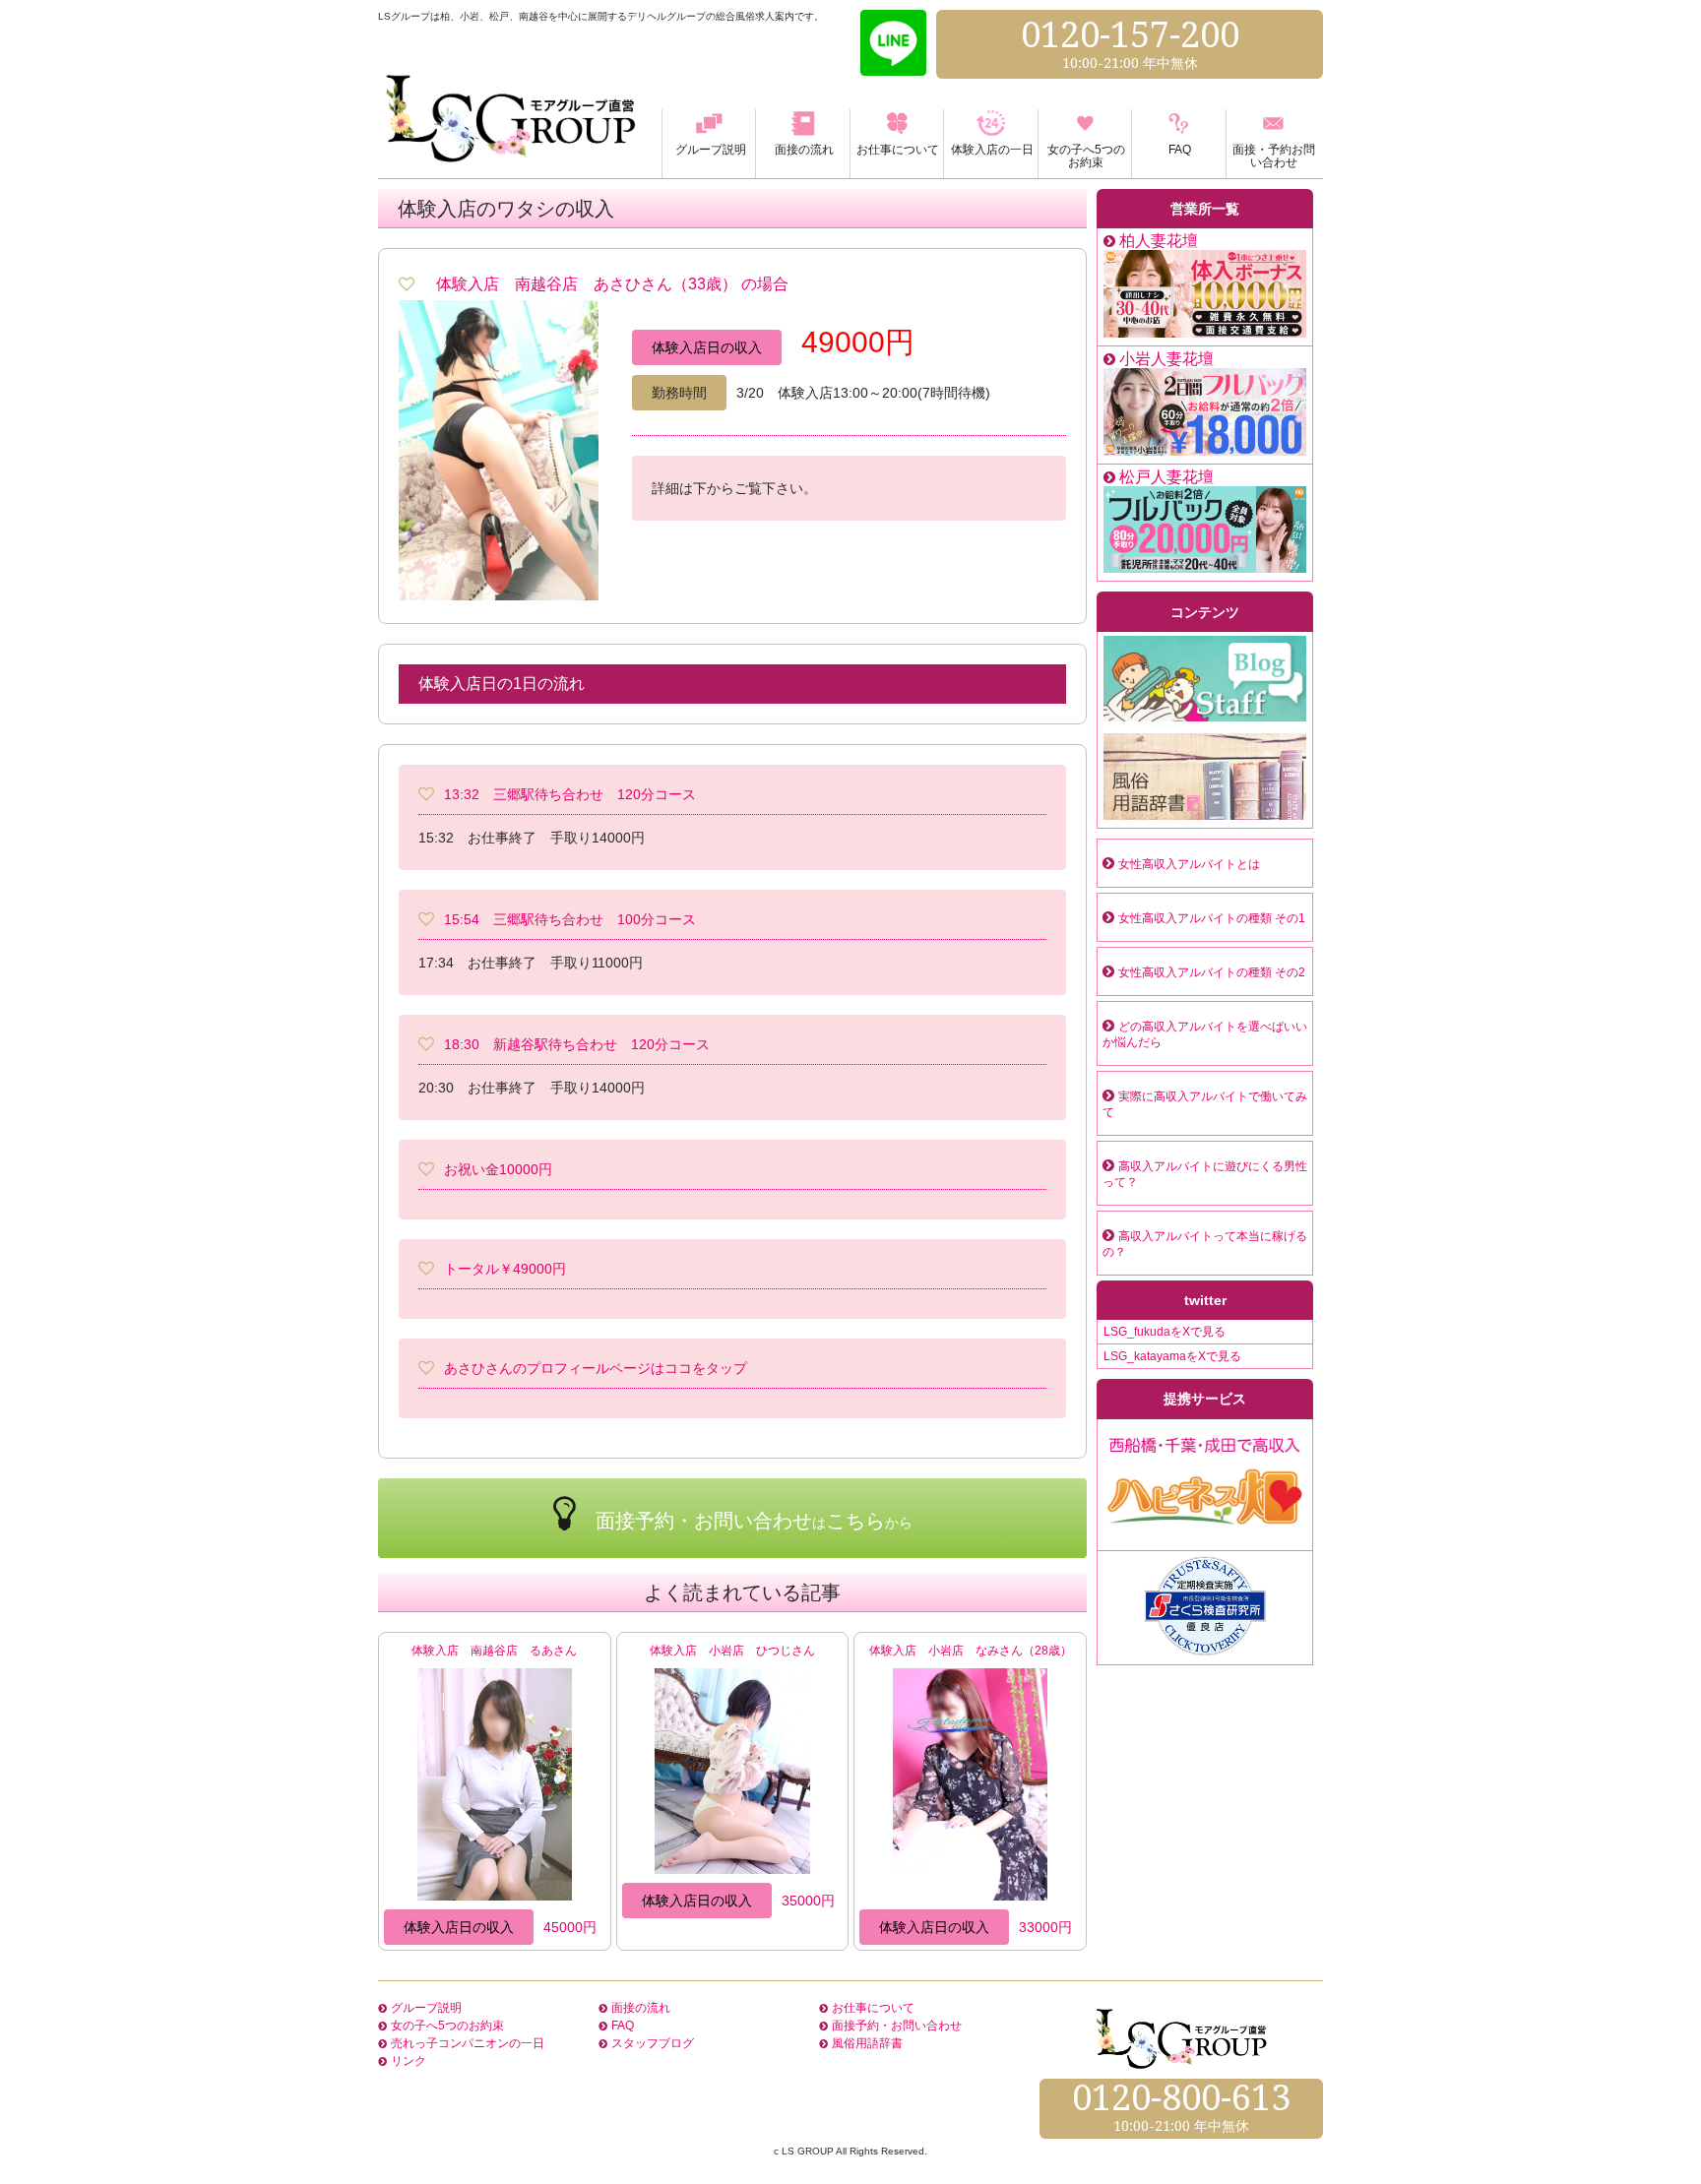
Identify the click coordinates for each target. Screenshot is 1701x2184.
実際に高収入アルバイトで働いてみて (1205, 1104)
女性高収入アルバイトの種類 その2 (1212, 972)
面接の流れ (641, 2008)
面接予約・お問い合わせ (897, 2026)
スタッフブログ (653, 2043)
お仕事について (873, 2008)
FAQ (623, 2026)
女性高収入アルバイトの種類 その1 (1212, 918)
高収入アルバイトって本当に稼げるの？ (1205, 1244)
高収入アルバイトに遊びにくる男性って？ (1205, 1174)
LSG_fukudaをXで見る (1165, 1332)
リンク (409, 2061)
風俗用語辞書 (867, 2043)
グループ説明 (426, 2008)
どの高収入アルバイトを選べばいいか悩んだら (1205, 1034)
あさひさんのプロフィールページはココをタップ (596, 1368)
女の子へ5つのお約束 (447, 2026)
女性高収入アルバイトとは (1189, 864)
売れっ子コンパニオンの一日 (468, 2043)
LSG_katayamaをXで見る (1172, 1356)
